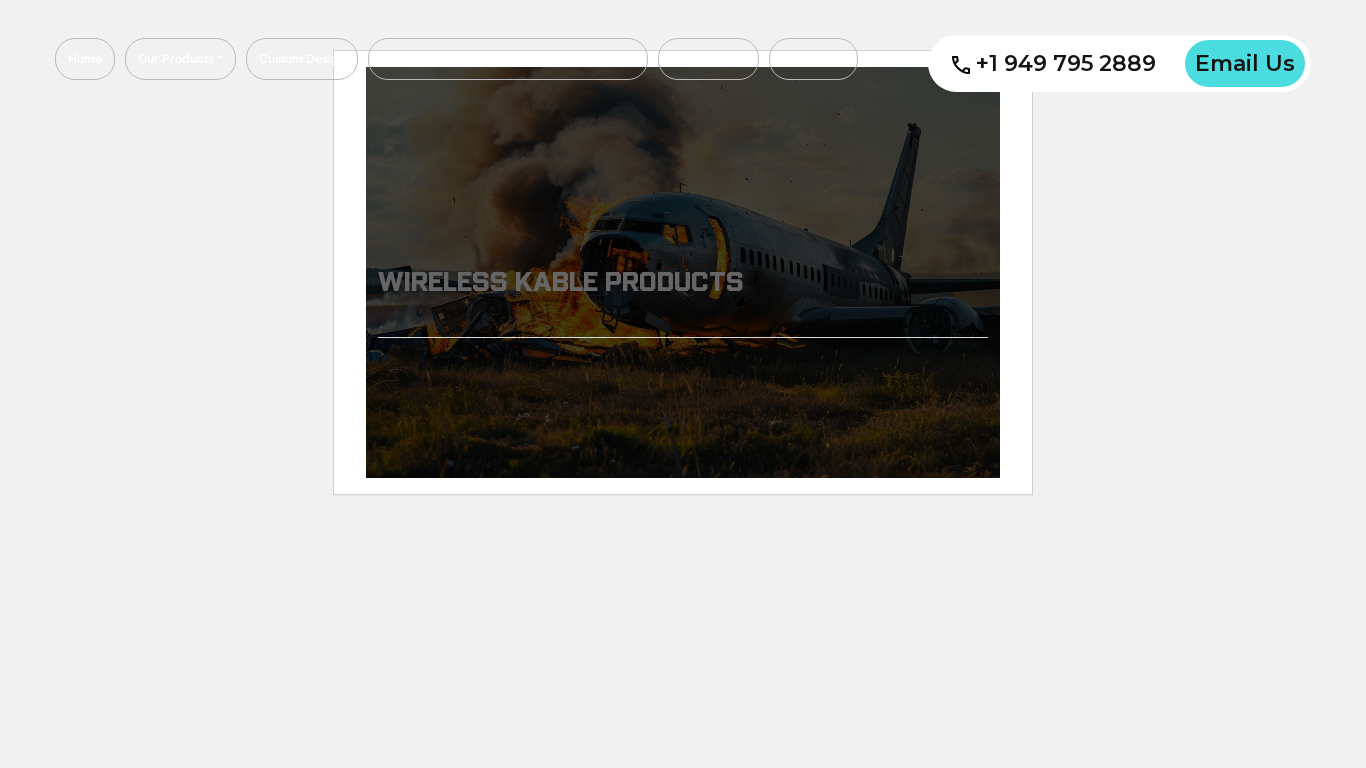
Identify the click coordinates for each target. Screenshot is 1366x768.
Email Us (1245, 63)
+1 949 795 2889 (1066, 63)
